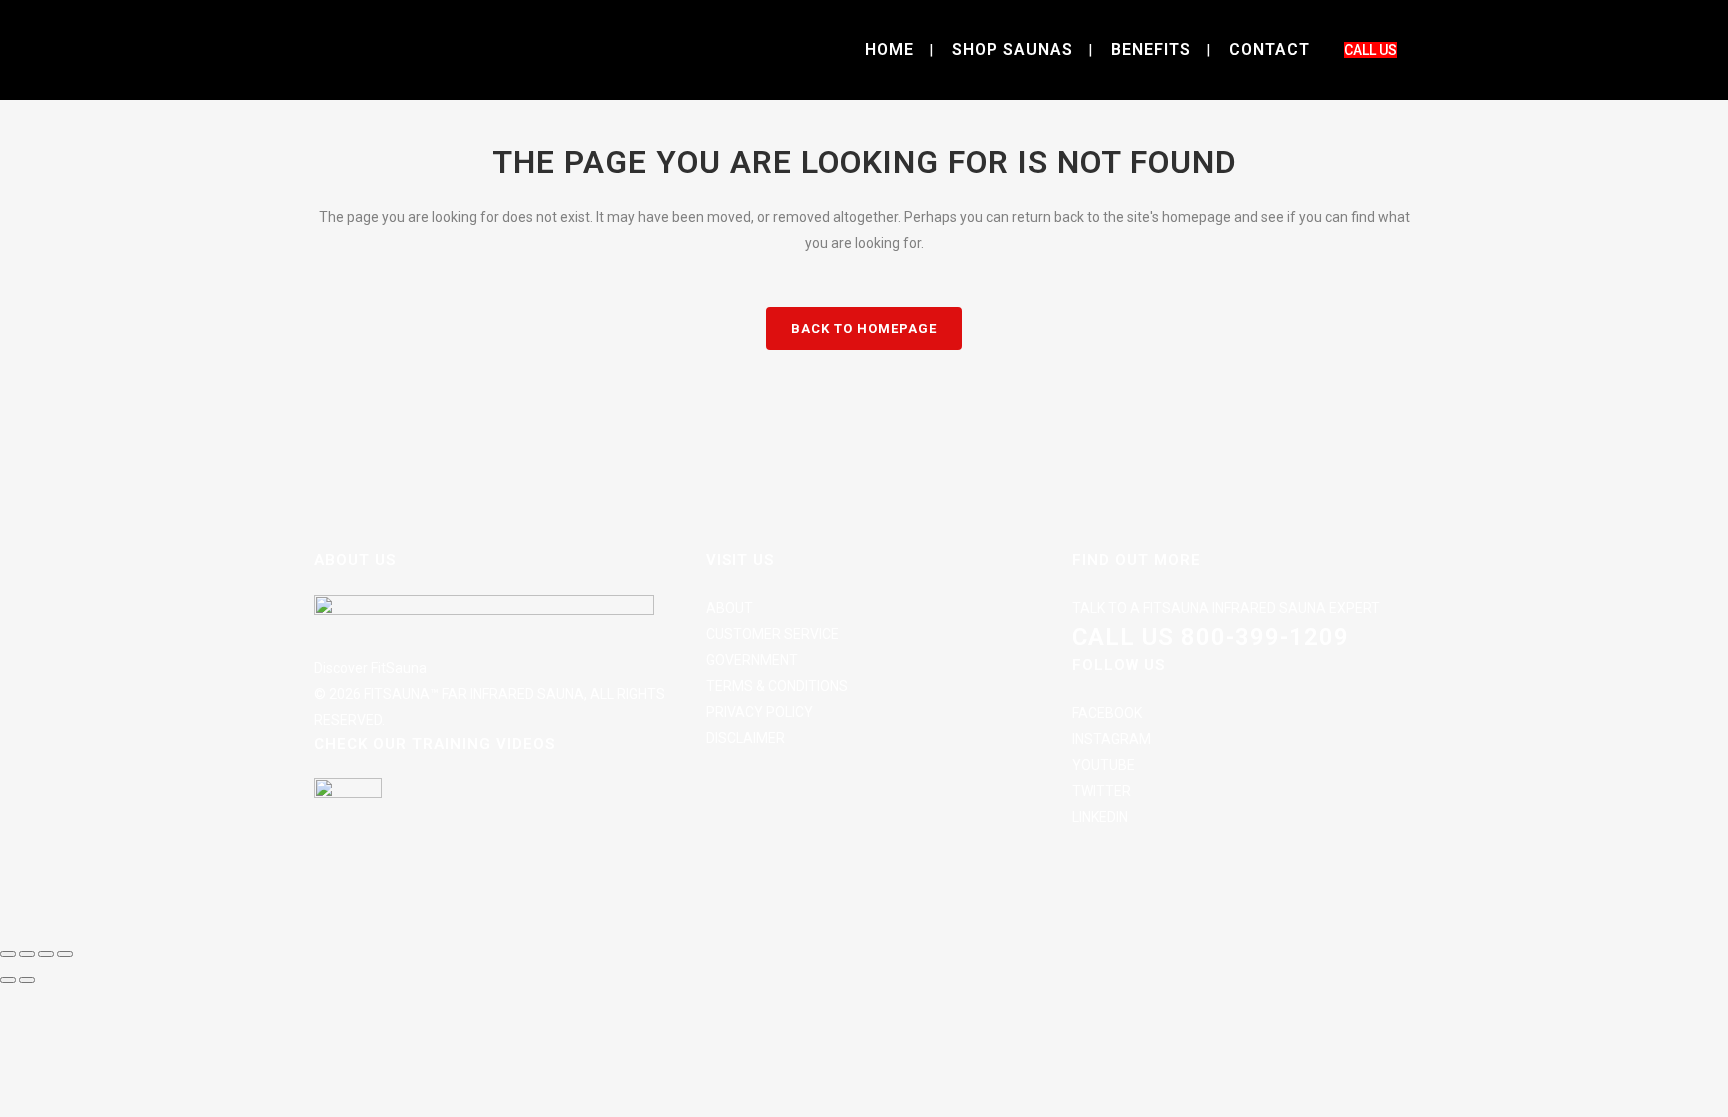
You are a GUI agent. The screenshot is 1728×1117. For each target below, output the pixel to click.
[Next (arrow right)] (27, 980)
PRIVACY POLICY (759, 712)
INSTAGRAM (1111, 739)
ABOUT (729, 608)
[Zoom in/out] (8, 954)
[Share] (46, 954)
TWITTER (1101, 791)
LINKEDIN (1100, 817)
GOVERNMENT (752, 660)
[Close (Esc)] (65, 954)
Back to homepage (864, 328)
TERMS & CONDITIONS (777, 686)
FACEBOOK (1107, 713)
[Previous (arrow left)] (8, 980)
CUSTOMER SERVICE (772, 634)
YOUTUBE (1103, 765)
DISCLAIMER (745, 738)
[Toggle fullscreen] (27, 954)
